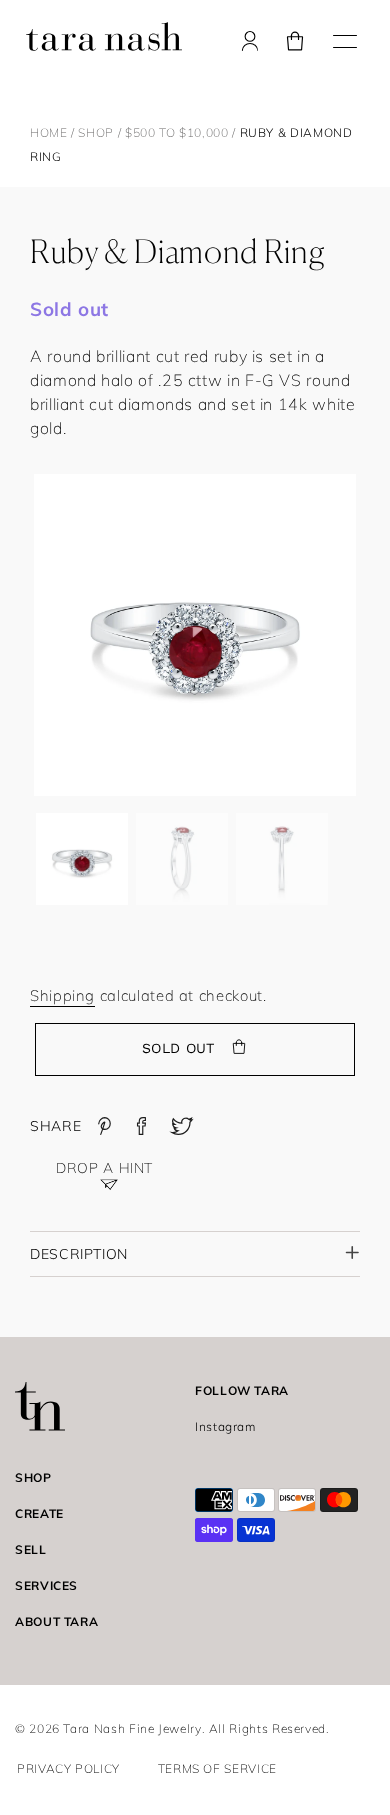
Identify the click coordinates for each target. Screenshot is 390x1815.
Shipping (62, 995)
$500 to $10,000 (178, 132)
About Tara (56, 1621)
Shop (96, 132)
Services (46, 1585)
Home (49, 132)
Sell (31, 1549)
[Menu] (345, 39)
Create (39, 1513)
